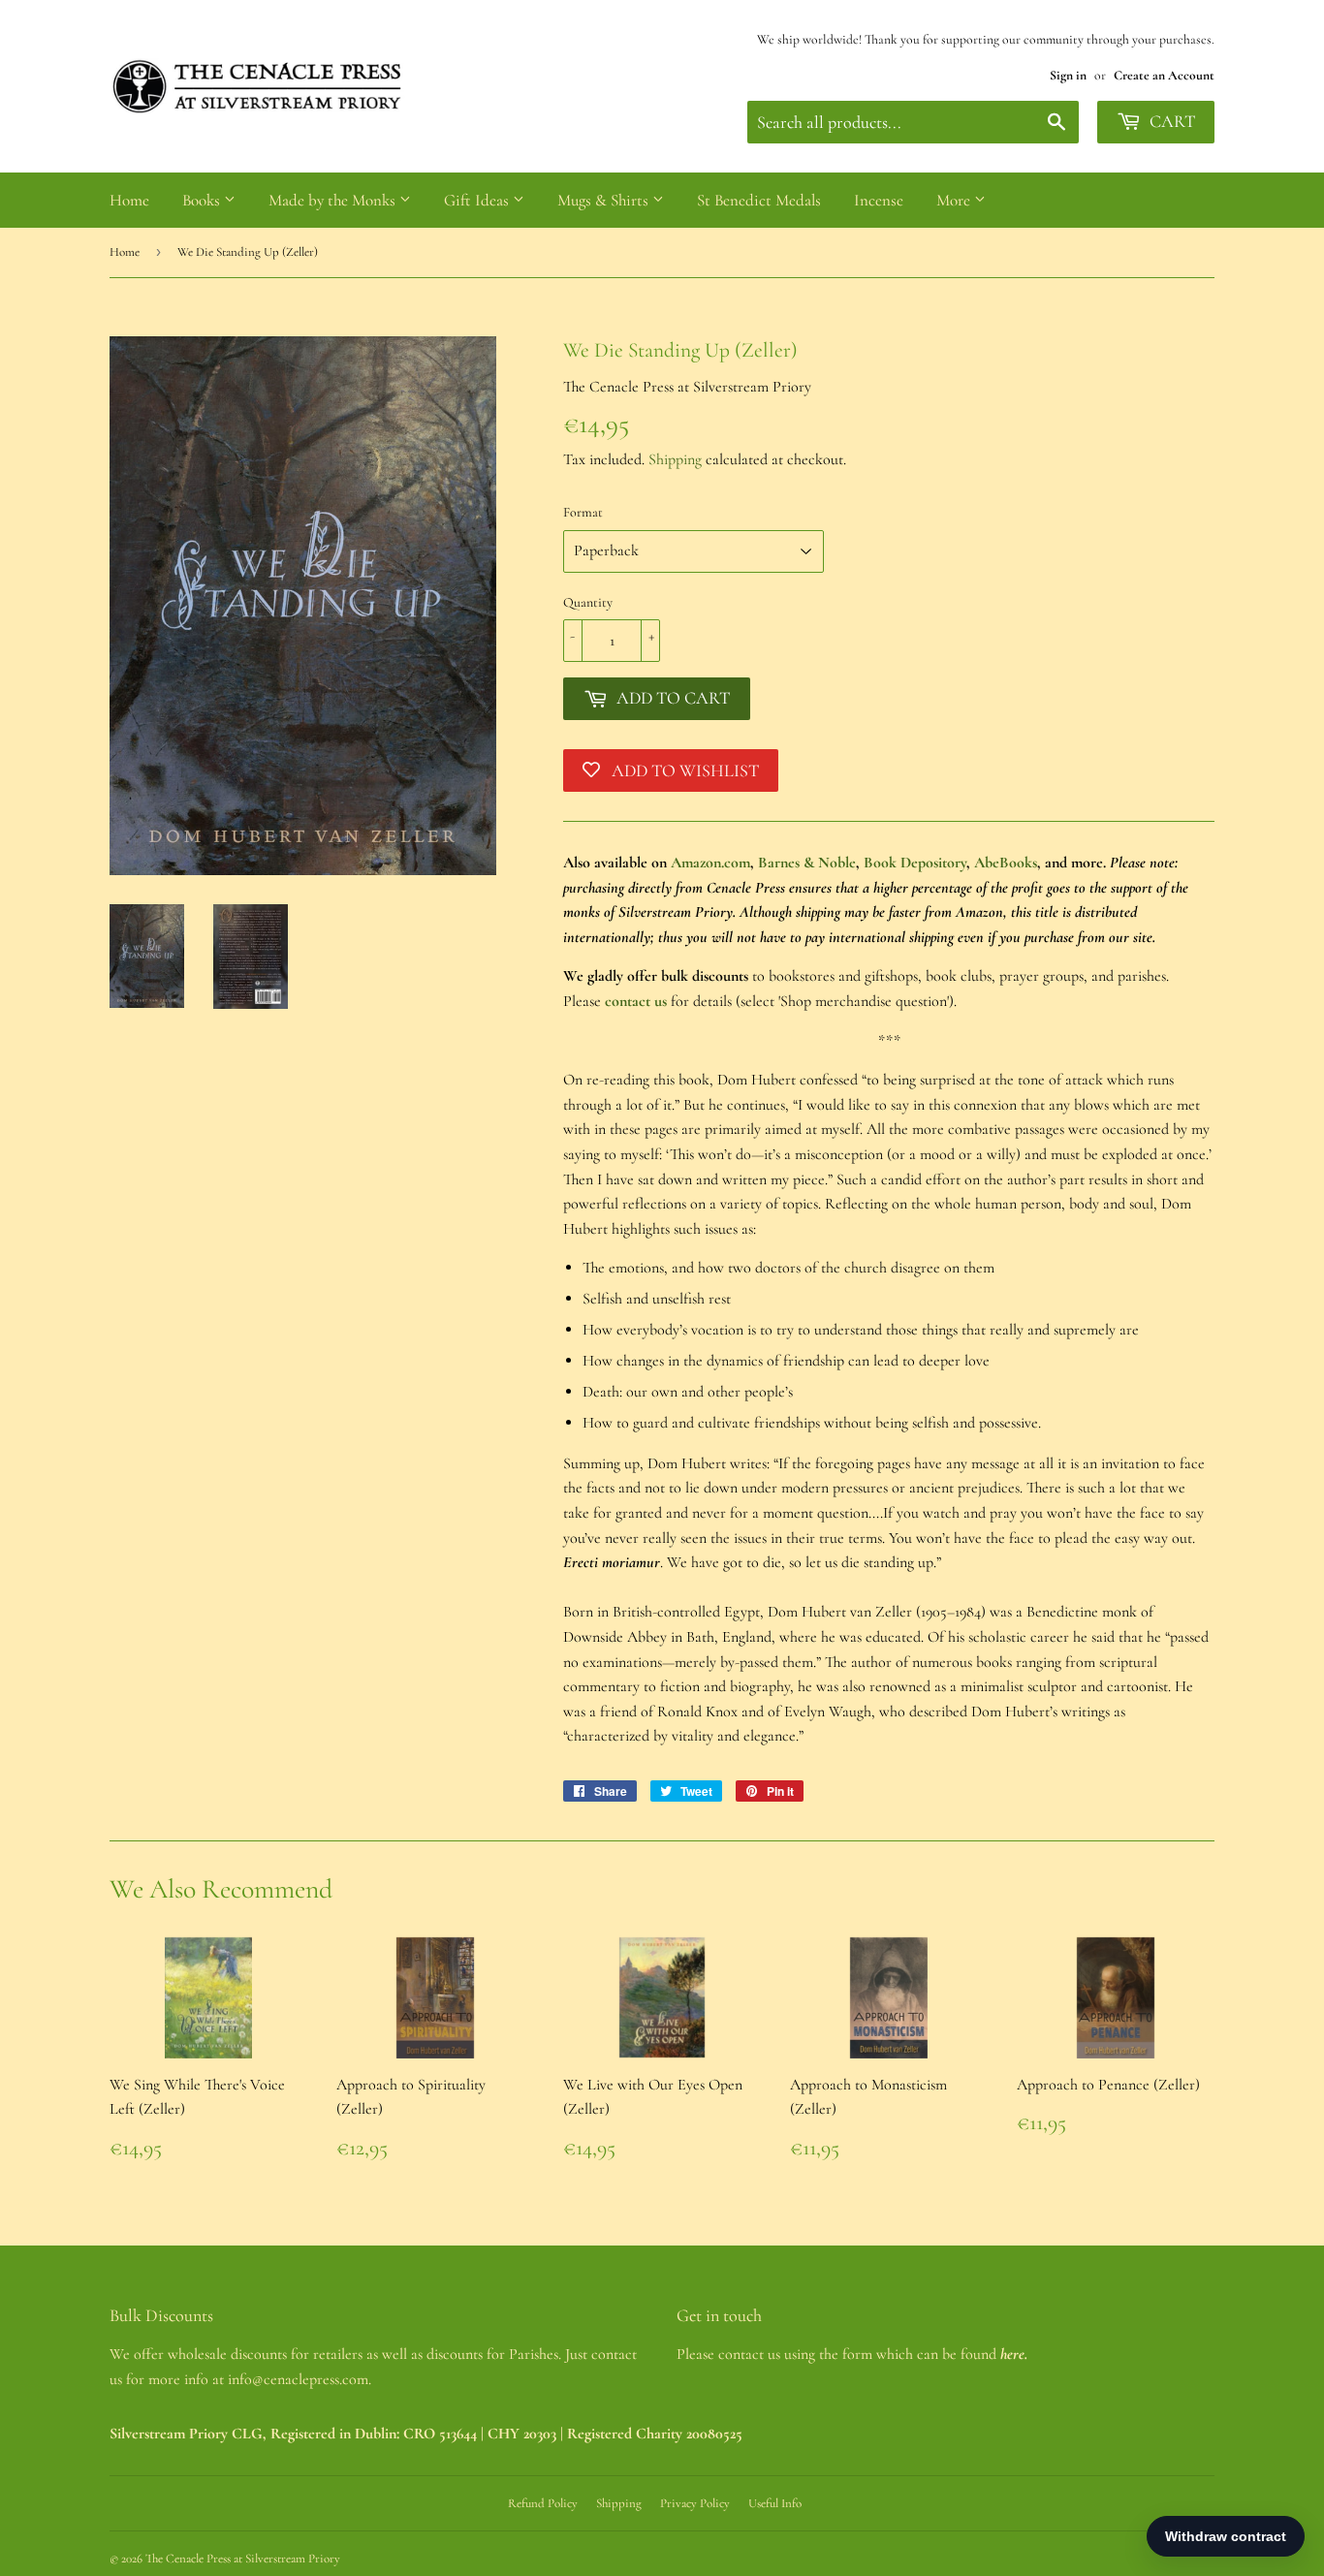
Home (129, 200)
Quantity (588, 602)
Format (583, 512)
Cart (1170, 121)
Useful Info (775, 2503)
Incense (879, 200)
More (955, 200)
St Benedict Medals (759, 200)
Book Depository (915, 863)
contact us (636, 1001)
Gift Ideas (478, 200)
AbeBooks (1006, 863)
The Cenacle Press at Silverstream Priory (243, 2559)
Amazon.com (710, 863)
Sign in (1068, 75)
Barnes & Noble (807, 863)
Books (203, 200)
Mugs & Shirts (605, 200)
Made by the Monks (334, 200)
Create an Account (1164, 75)
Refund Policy (543, 2503)
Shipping (675, 459)
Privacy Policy (695, 2503)
